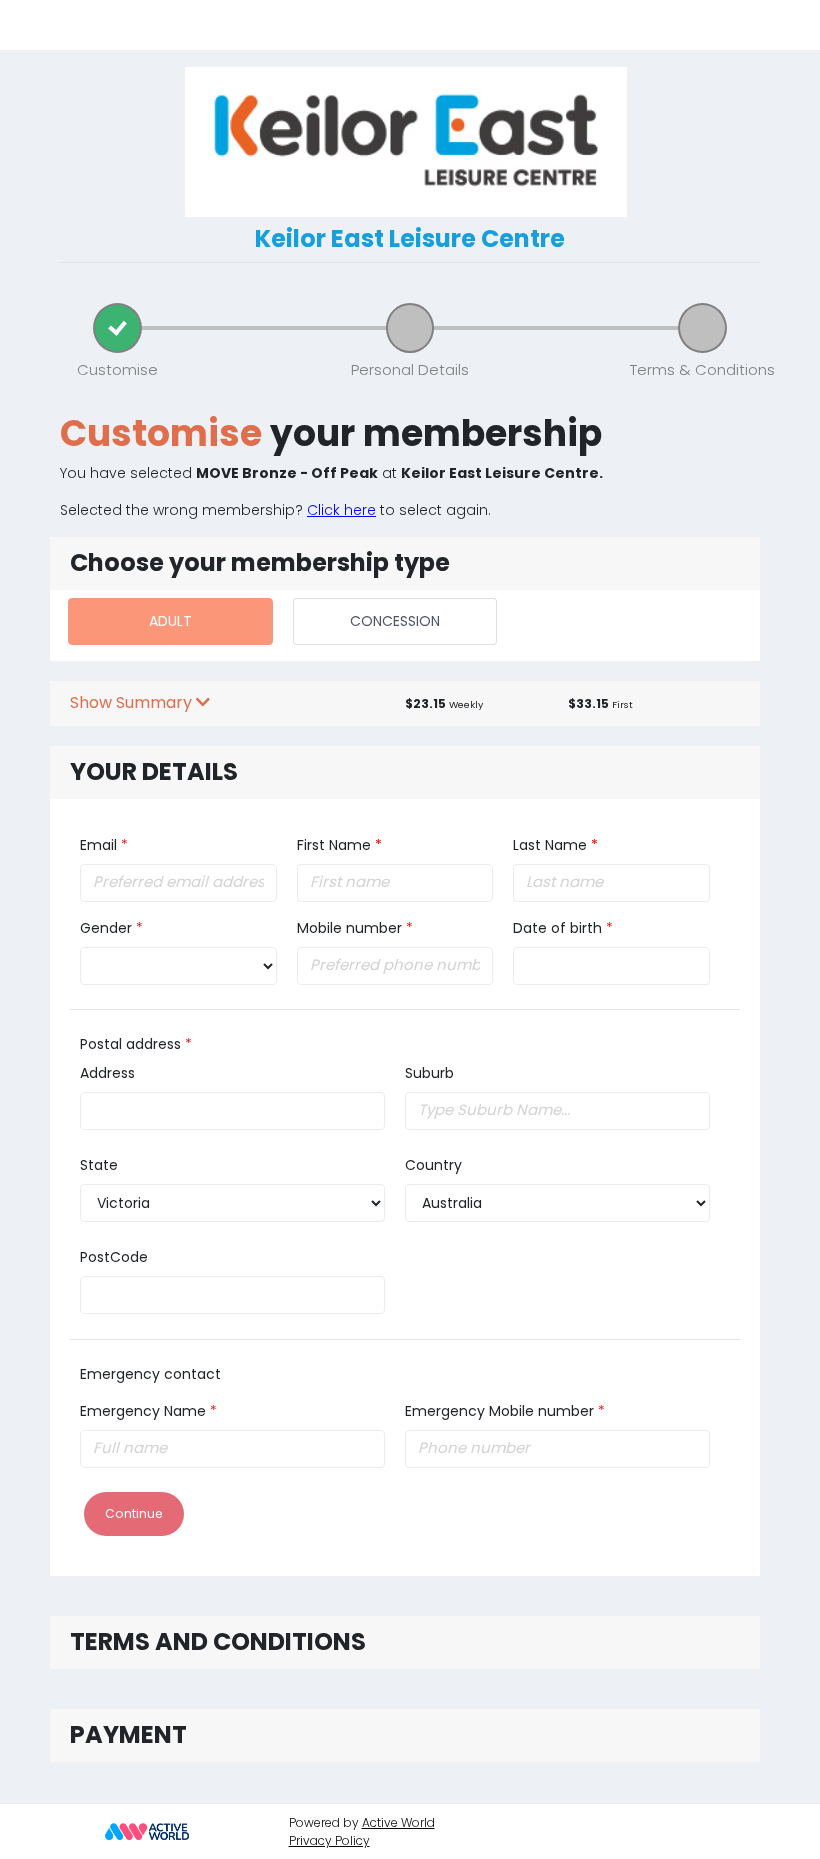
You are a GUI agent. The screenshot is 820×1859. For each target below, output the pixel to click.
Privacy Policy (329, 1840)
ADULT (170, 621)
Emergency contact (150, 1374)
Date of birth (557, 928)
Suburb (429, 1073)
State (99, 1165)
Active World (398, 1822)
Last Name (555, 845)
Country (433, 1165)
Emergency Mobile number (499, 1411)
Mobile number (349, 928)
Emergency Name (143, 1411)
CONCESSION (395, 621)
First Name (339, 845)
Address (107, 1073)
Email (98, 845)
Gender (106, 928)
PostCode (114, 1257)
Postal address (130, 1044)
